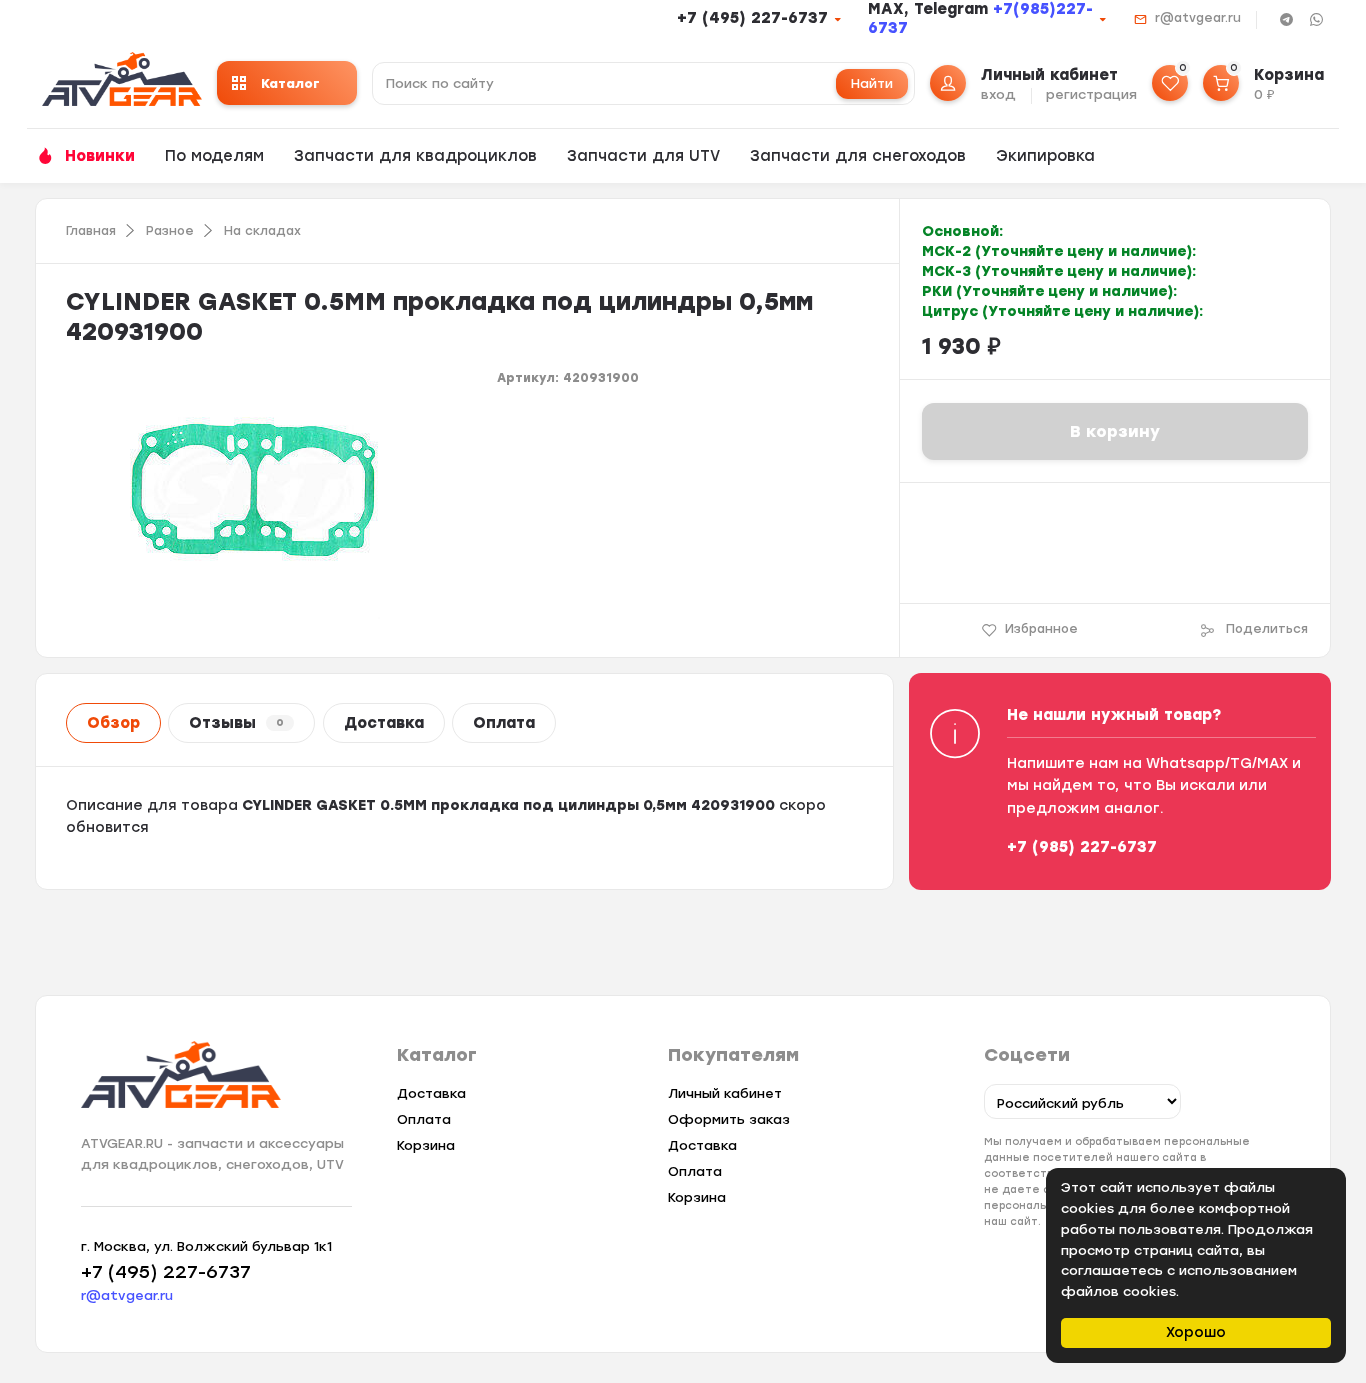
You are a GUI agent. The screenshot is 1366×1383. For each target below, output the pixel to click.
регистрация (1091, 94)
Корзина (426, 1145)
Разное (170, 231)
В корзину (1115, 431)
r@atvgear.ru (1198, 18)
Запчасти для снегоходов (858, 156)
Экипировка (1045, 156)
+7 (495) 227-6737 (752, 18)
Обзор (113, 723)
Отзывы (236, 723)
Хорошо (1196, 1332)
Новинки (100, 156)
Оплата (504, 723)
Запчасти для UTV (643, 156)
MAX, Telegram (930, 9)
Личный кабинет (725, 1093)
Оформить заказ (729, 1119)
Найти (872, 83)
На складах (262, 231)
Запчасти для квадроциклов (415, 156)
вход (998, 94)
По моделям (214, 156)
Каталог (290, 83)
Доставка (384, 723)
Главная (91, 231)
